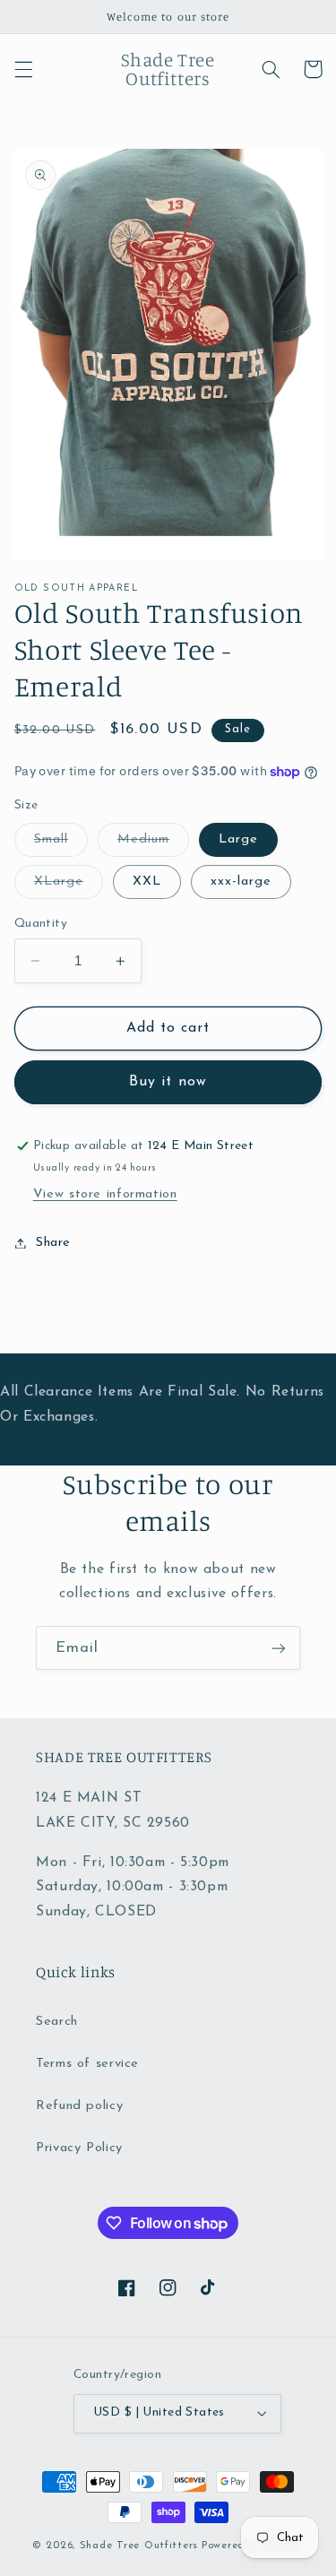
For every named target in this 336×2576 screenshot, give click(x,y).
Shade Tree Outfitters (139, 2546)
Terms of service (87, 2064)
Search (57, 2022)
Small (61, 844)
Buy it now (168, 1082)
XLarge (69, 886)
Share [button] (53, 1243)
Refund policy (79, 2106)
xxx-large (241, 882)
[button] (23, 69)
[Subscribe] (279, 1648)
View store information (105, 1194)
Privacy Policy (79, 2148)
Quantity (41, 924)
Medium (153, 844)
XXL (147, 882)
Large (238, 839)
